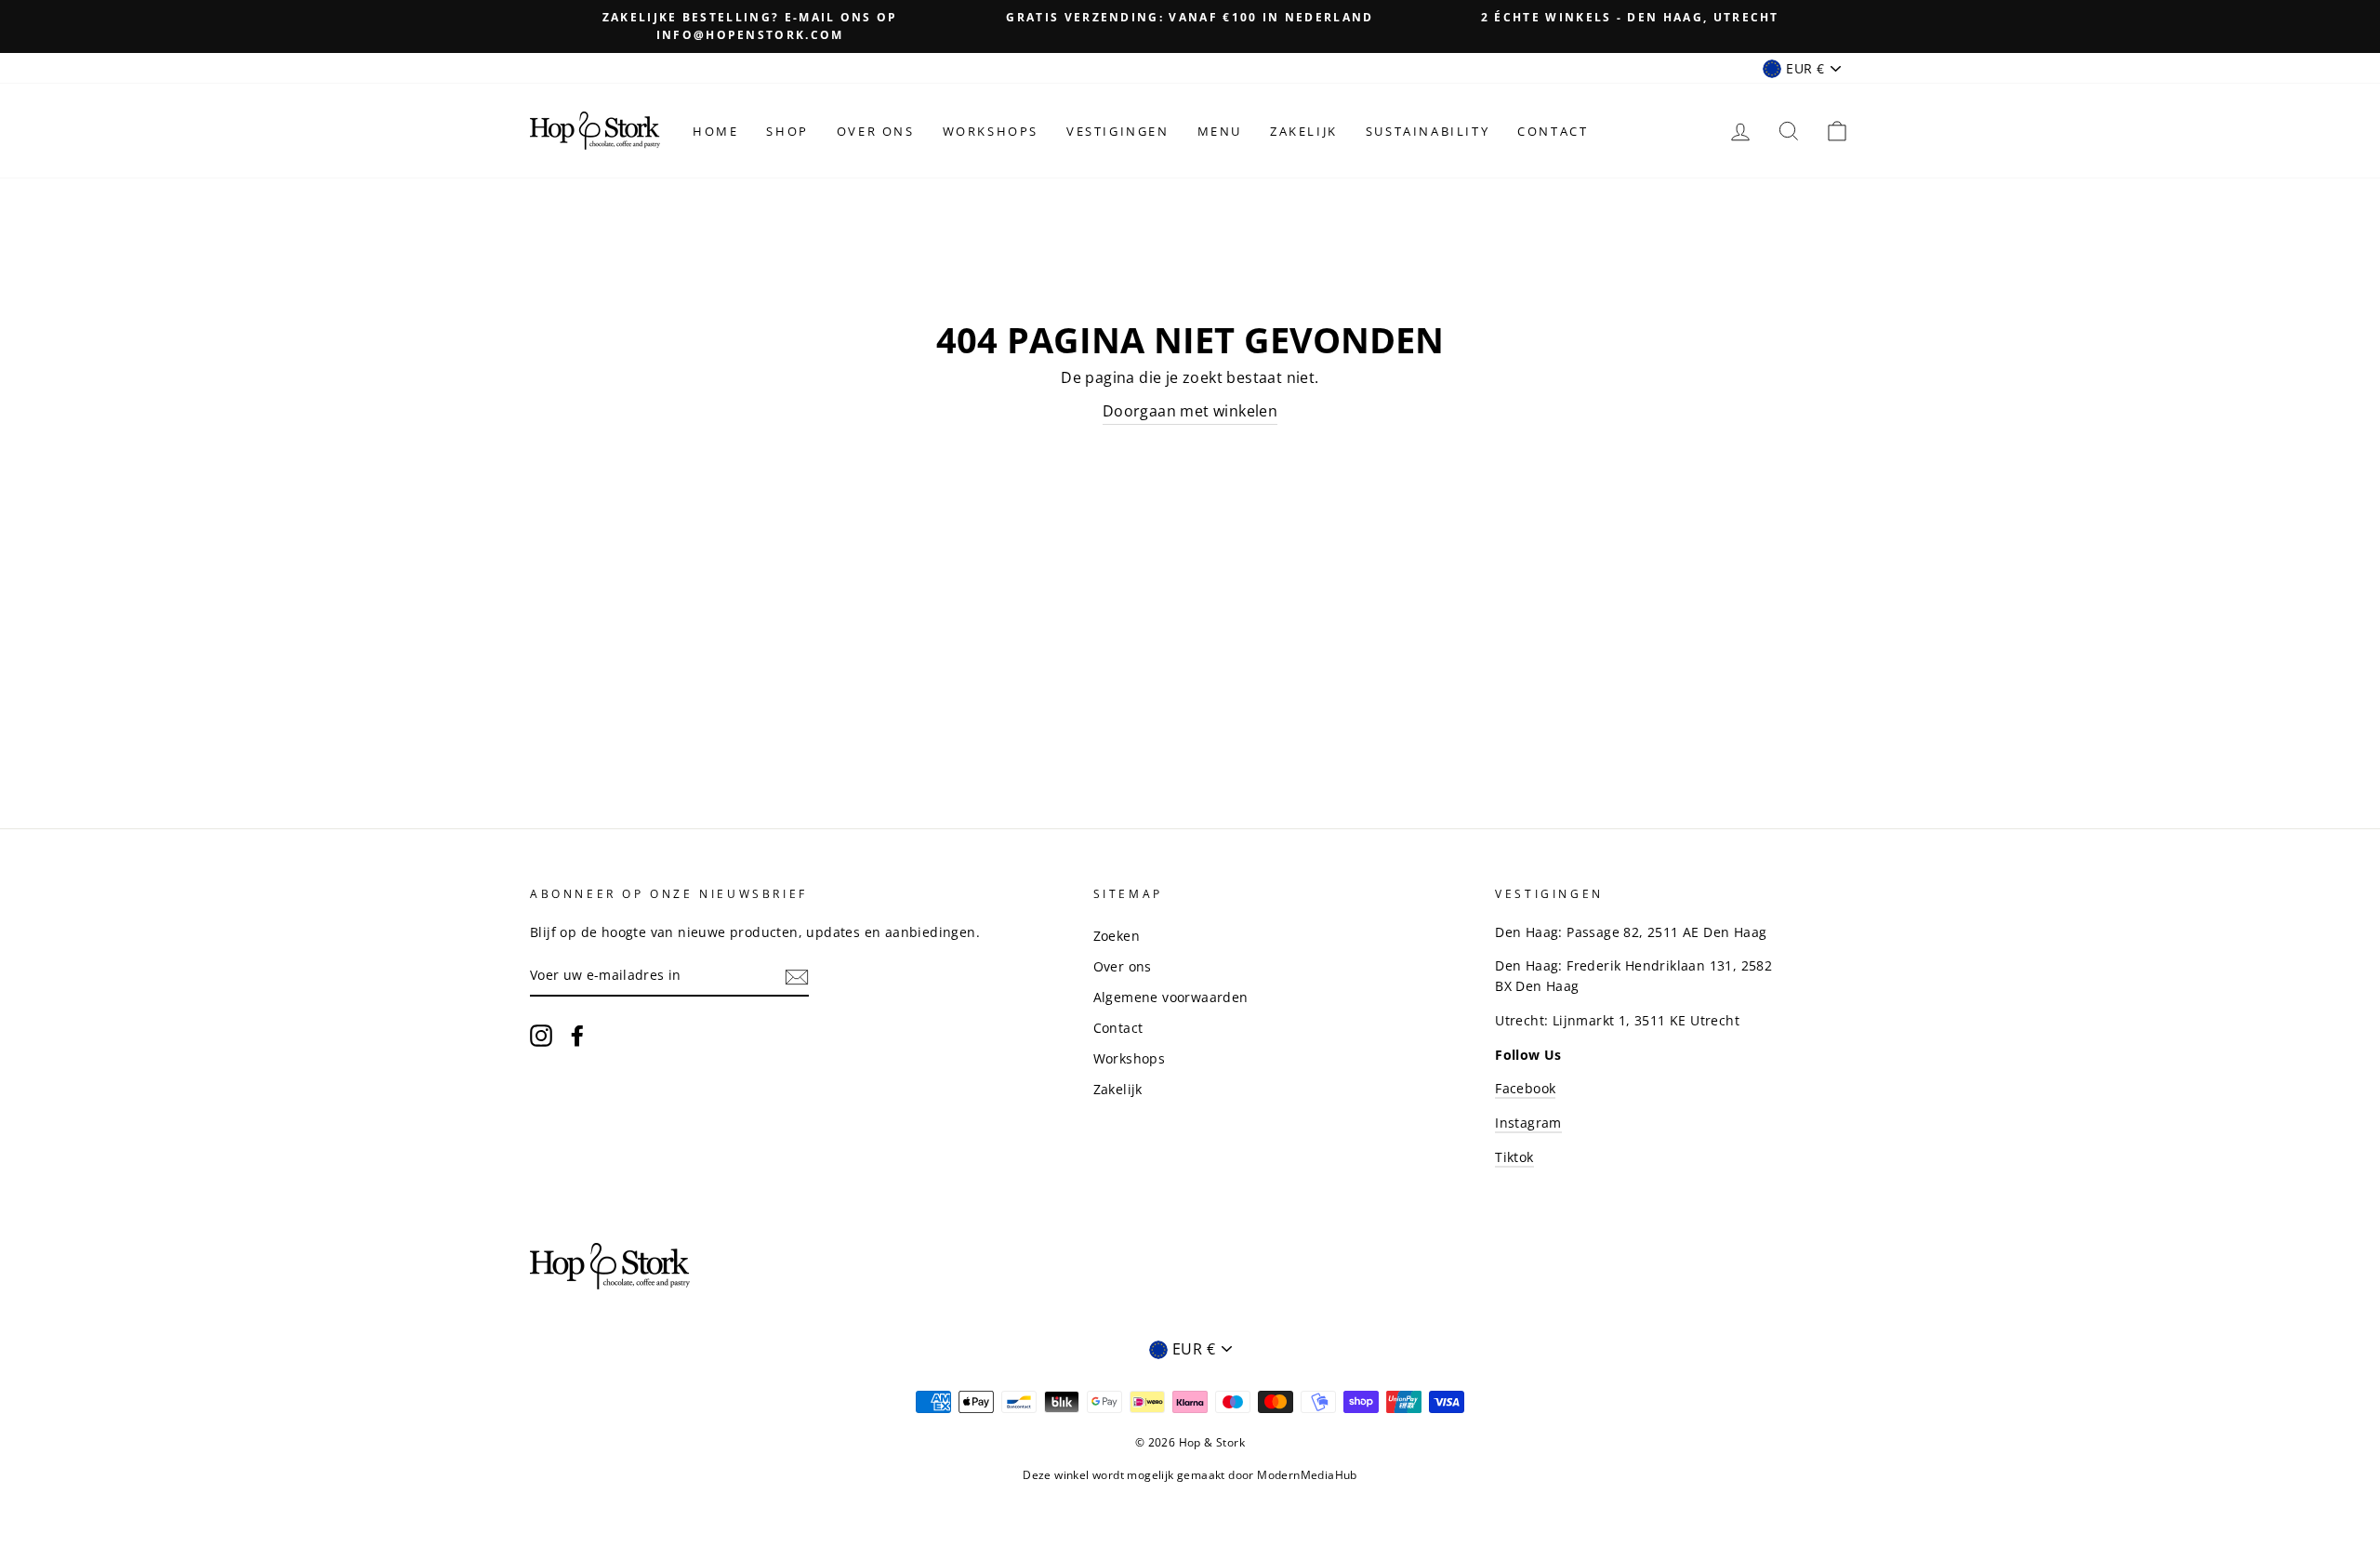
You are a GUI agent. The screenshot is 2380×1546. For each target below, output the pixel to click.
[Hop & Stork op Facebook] (577, 1036)
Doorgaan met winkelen (1190, 411)
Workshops (991, 131)
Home (715, 131)
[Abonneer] (797, 976)
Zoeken (1117, 936)
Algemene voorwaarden (1171, 997)
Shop (787, 131)
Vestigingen (1118, 131)
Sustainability (1428, 131)
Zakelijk (1304, 131)
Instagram (1528, 1123)
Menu (1220, 131)
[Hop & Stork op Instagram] (541, 1036)
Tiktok (1514, 1157)
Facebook (1525, 1088)
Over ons (876, 131)
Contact (1553, 131)
